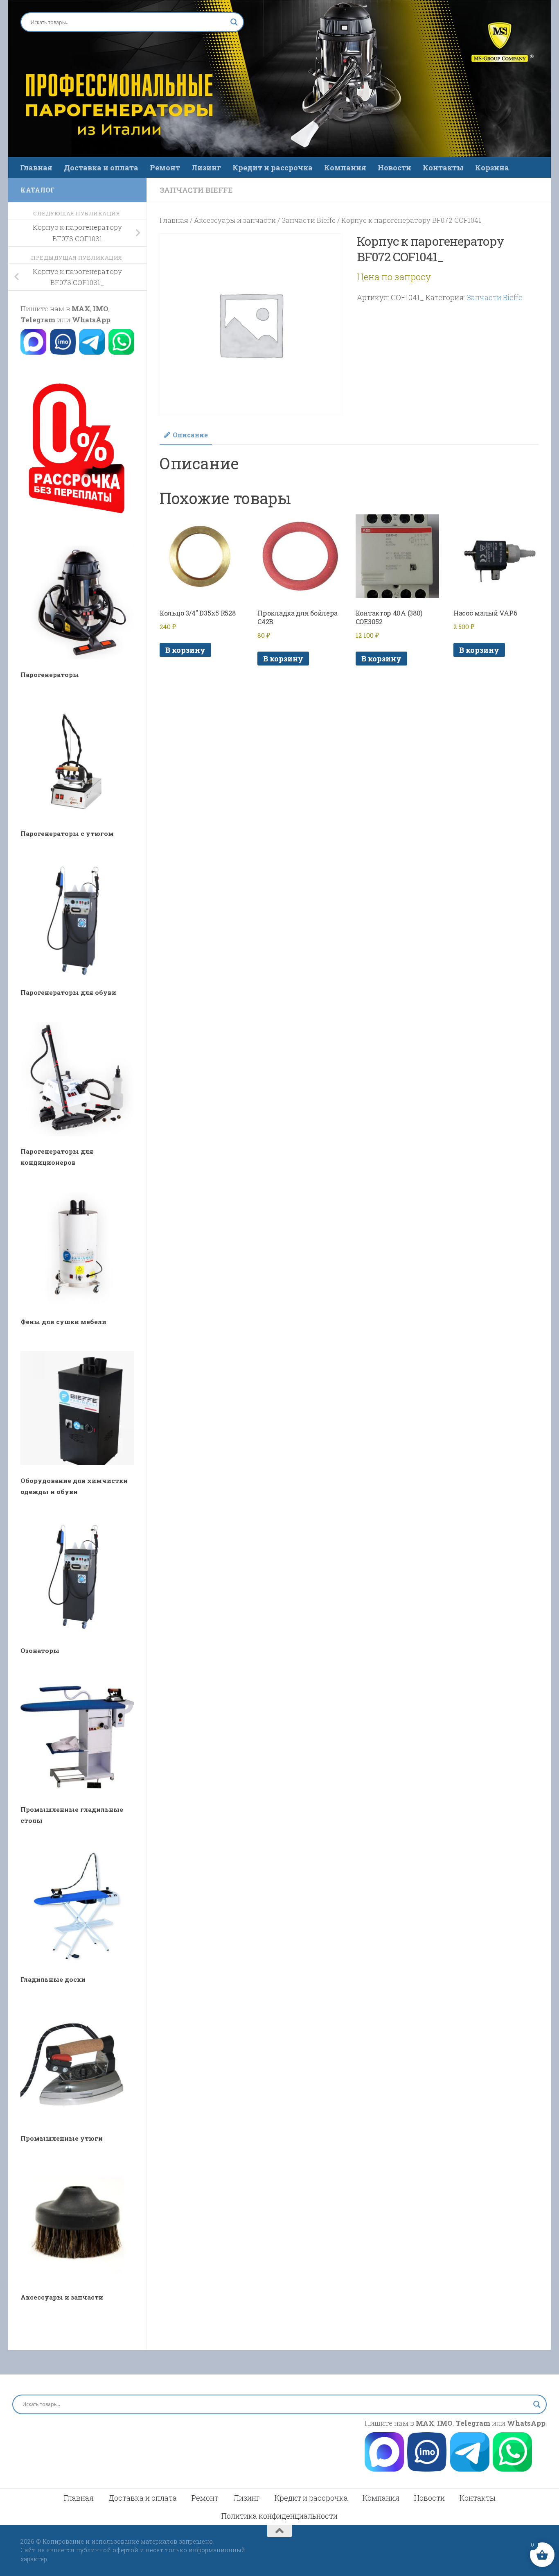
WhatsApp (91, 320)
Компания (345, 168)
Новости (394, 168)
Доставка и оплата (101, 168)
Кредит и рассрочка (273, 168)
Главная (36, 168)
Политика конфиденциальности (279, 2516)
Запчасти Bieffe (196, 190)
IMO (101, 309)
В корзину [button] (185, 650)
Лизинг (206, 168)
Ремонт (165, 168)
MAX (81, 309)
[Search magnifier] (234, 22)
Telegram (38, 320)
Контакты (443, 168)
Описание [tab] (190, 435)
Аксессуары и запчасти (235, 220)
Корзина (492, 168)
